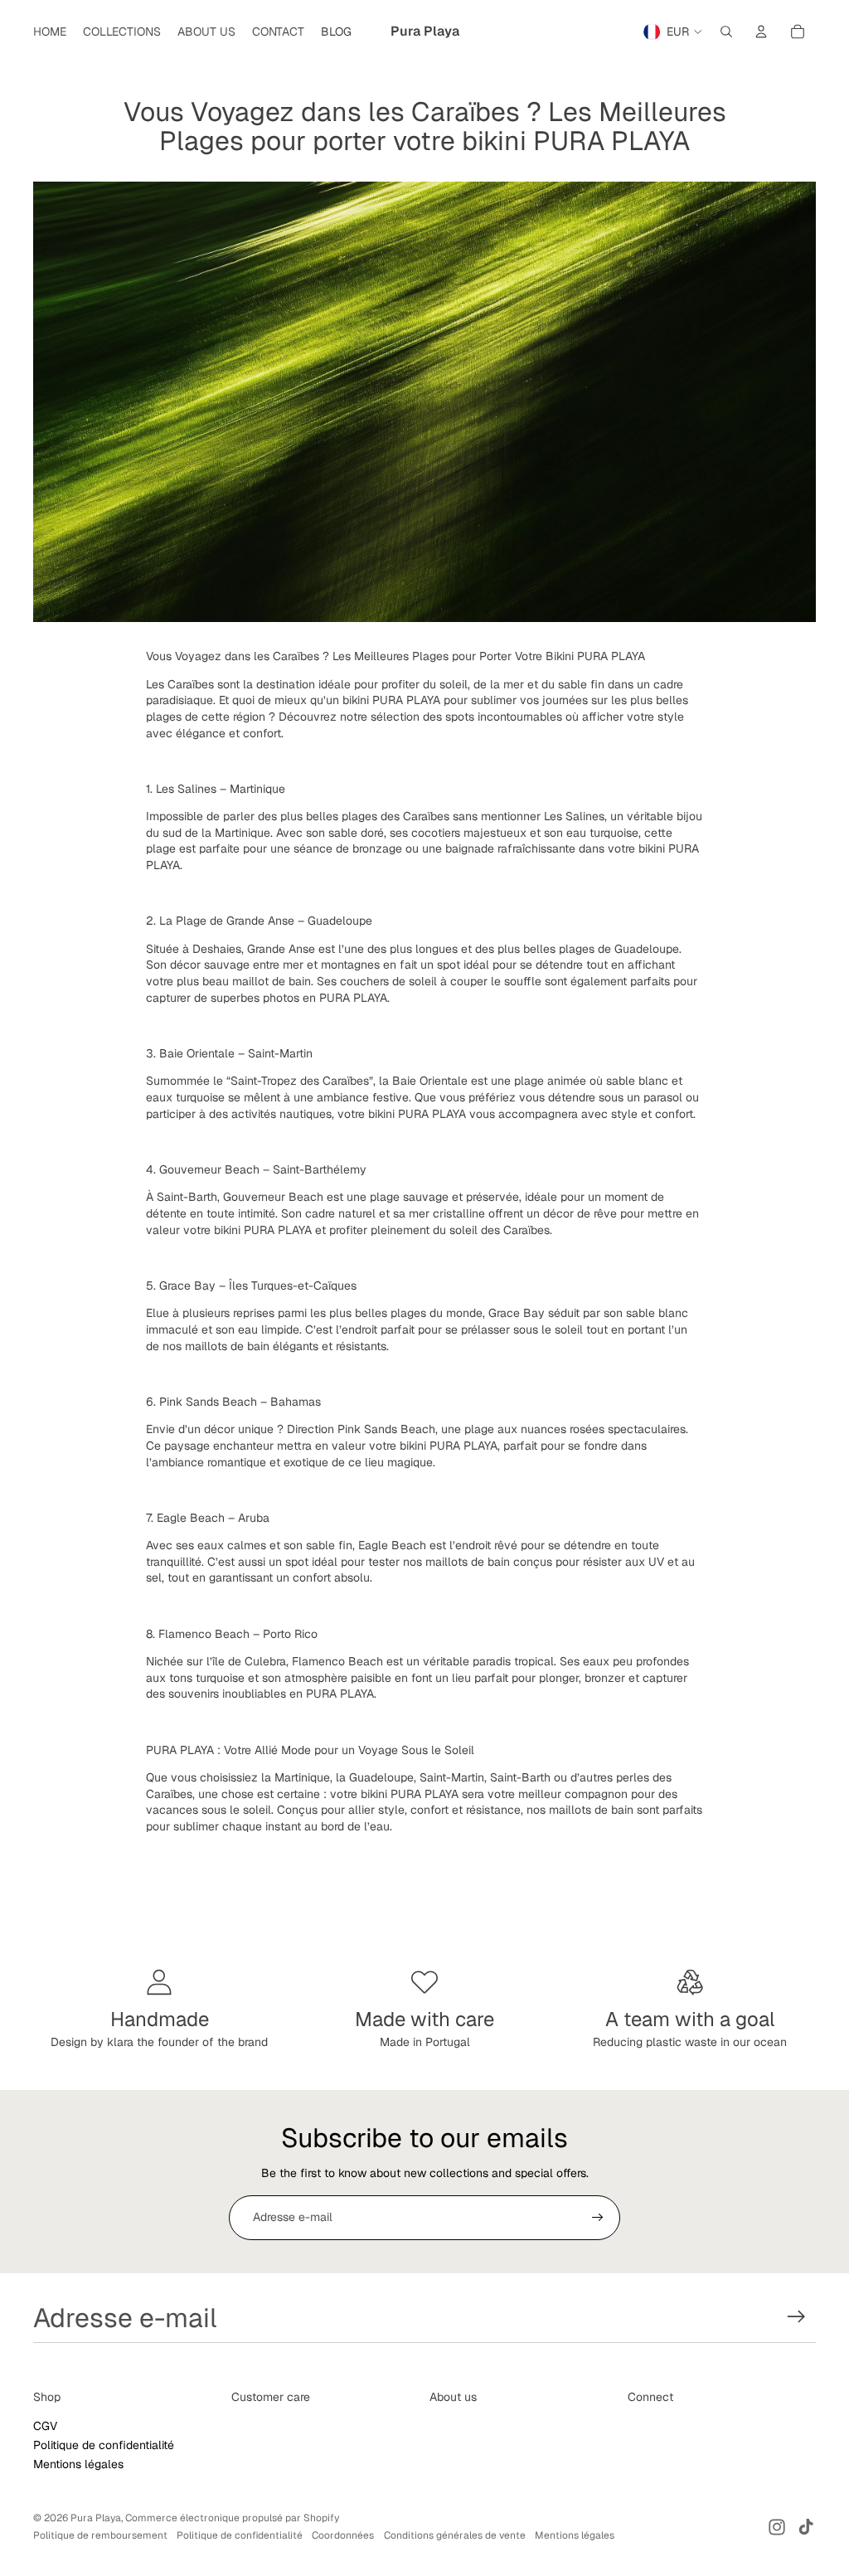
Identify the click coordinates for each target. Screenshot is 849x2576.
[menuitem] (50, 32)
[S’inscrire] (598, 2218)
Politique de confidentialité (104, 2445)
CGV (45, 2426)
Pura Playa (96, 2518)
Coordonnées (343, 2535)
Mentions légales (78, 2464)
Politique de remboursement (100, 2535)
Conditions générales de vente (455, 2535)
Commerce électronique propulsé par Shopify (232, 2518)
